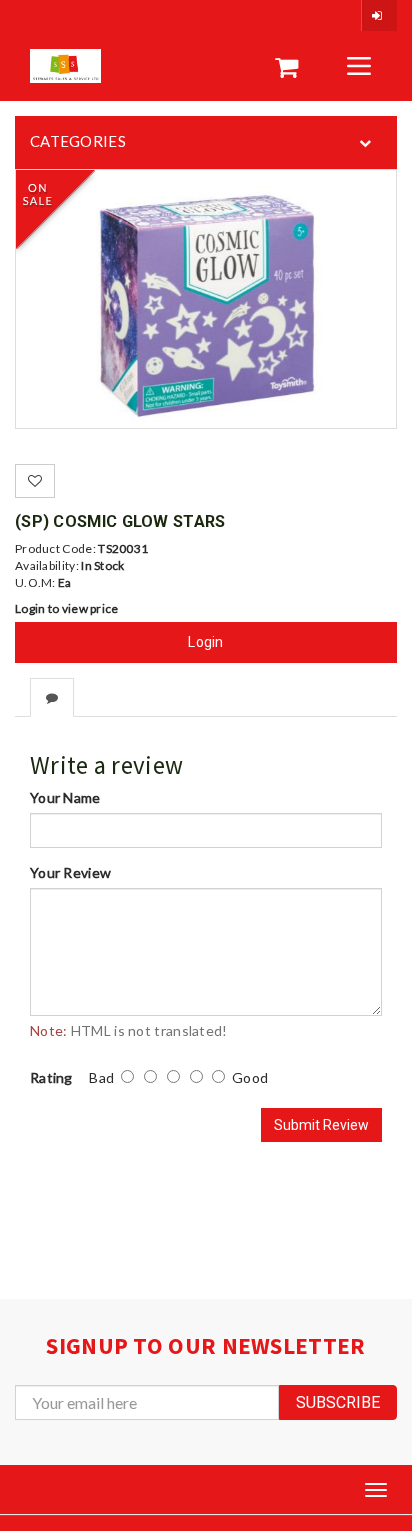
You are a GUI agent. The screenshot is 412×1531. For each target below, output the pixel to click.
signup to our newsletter (205, 1345)
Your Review (70, 872)
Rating (51, 1077)
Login (206, 642)
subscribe (338, 1402)
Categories (78, 141)
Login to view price (67, 608)
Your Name (65, 797)
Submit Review (321, 1125)
